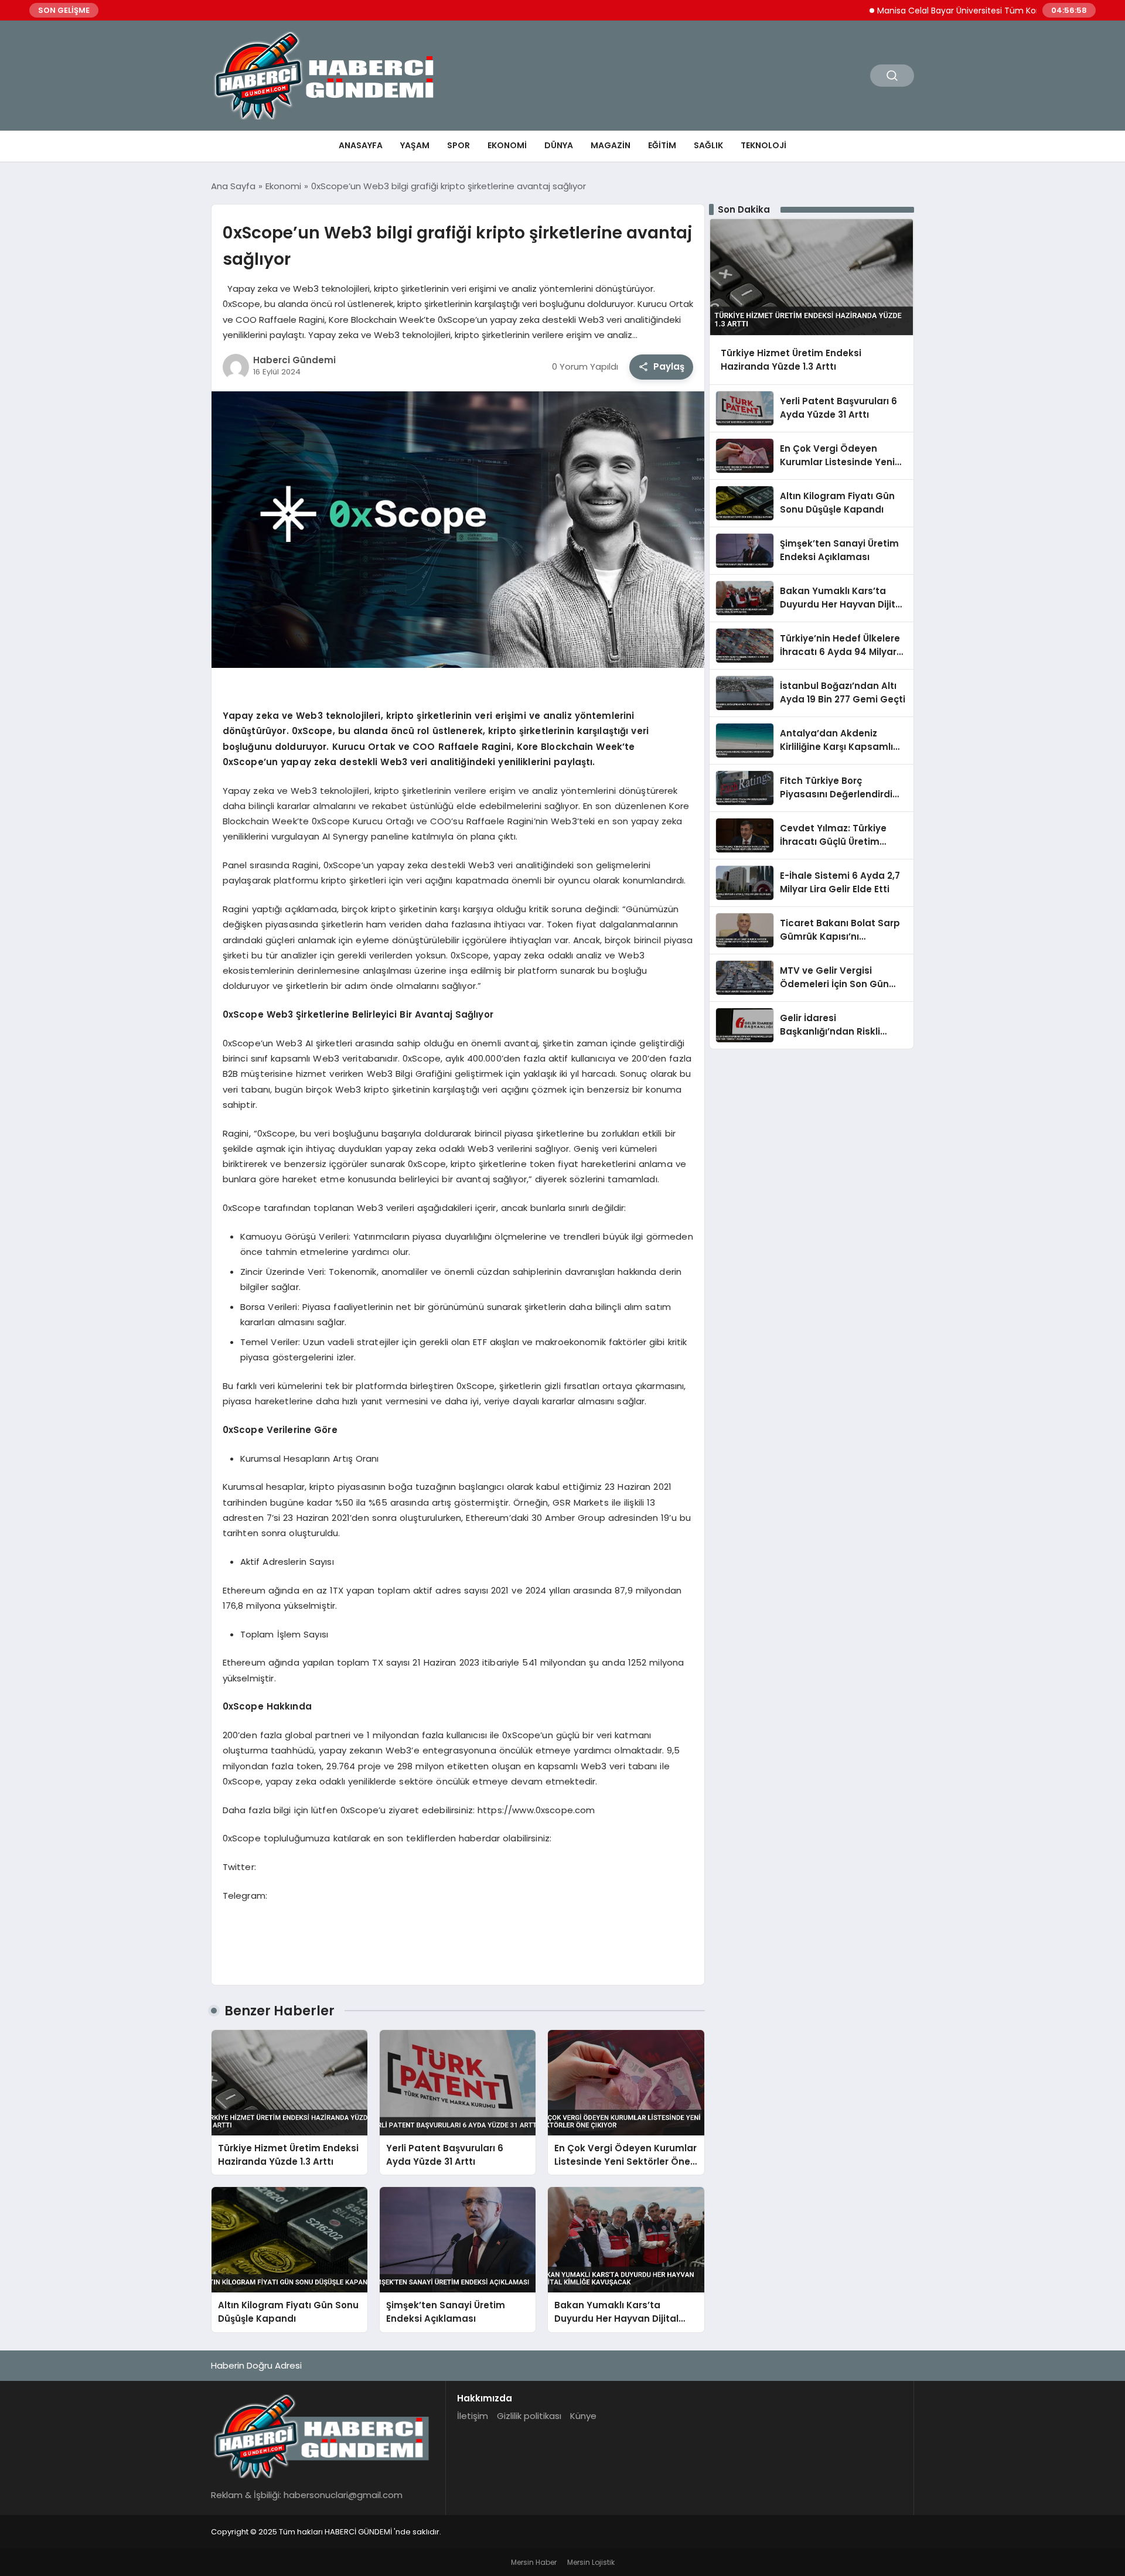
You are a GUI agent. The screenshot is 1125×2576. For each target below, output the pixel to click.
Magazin (611, 145)
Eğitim (662, 145)
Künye (583, 2416)
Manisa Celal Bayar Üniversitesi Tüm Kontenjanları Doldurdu (942, 11)
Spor (458, 145)
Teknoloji (763, 145)
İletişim (473, 2416)
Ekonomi (507, 145)
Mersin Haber (534, 2562)
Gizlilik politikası (529, 2416)
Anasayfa (361, 145)
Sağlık (708, 145)
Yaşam (415, 145)
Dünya (559, 145)
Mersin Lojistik (591, 2562)
